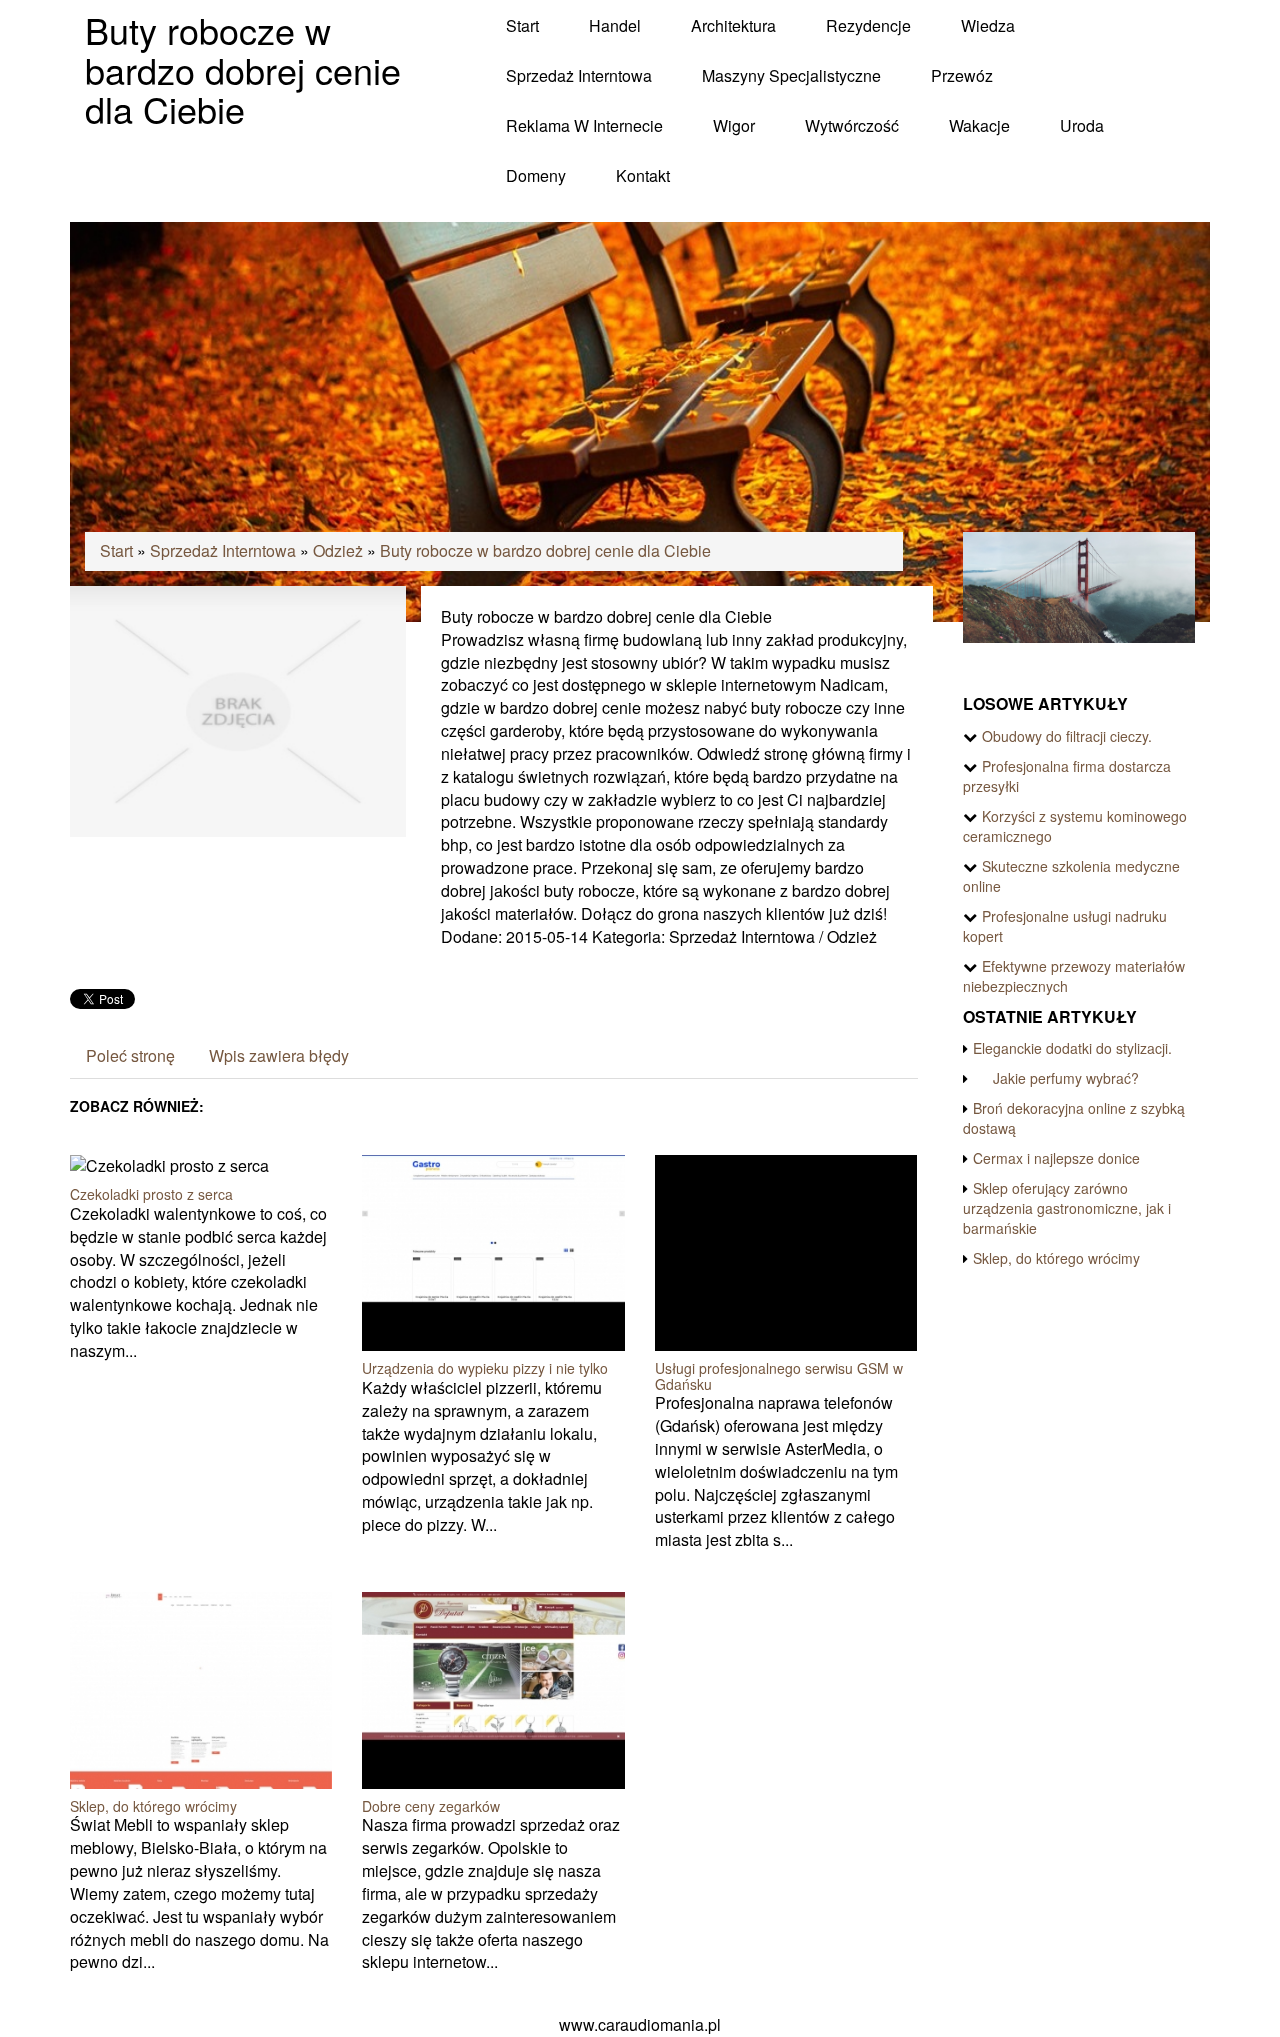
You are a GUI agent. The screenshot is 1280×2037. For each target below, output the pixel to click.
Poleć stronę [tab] (130, 1055)
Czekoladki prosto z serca (151, 1194)
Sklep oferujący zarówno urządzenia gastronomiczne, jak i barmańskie (1067, 1208)
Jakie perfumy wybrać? (1056, 1078)
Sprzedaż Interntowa (223, 550)
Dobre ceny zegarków (431, 1806)
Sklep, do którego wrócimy (153, 1806)
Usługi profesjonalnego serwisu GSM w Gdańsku (779, 1375)
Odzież (338, 550)
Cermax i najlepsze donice (1056, 1158)
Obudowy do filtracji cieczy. (1067, 736)
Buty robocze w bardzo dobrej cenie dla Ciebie (545, 550)
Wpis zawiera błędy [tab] (279, 1055)
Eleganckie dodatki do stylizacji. (1072, 1048)
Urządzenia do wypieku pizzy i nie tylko (485, 1368)
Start (116, 550)
